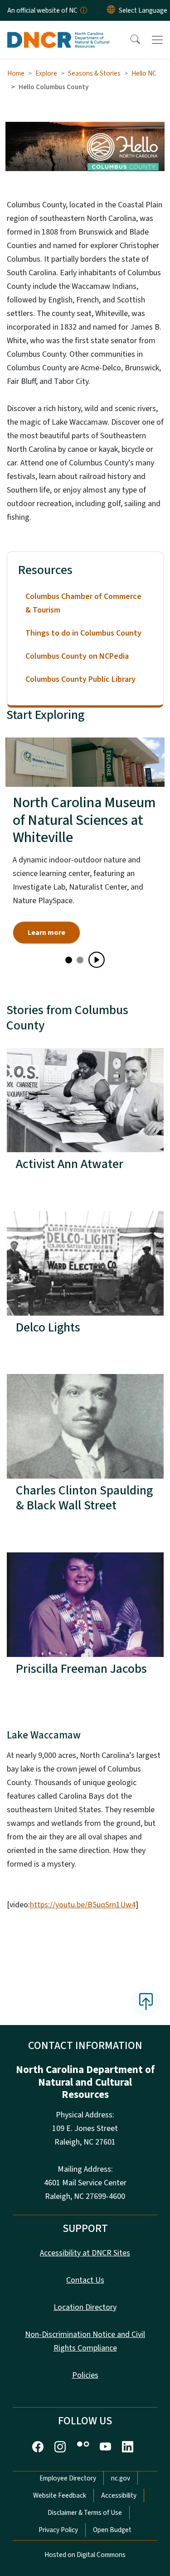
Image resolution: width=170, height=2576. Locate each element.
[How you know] (83, 10)
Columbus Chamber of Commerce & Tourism (83, 603)
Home (16, 73)
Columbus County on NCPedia (77, 656)
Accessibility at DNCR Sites (85, 2253)
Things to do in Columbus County (83, 633)
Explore (46, 73)
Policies (85, 2375)
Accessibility (119, 2495)
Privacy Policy (58, 2530)
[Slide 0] (69, 960)
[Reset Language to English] (111, 10)
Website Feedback (60, 2495)
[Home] (58, 31)
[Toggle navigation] (157, 40)
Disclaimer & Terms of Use (85, 2513)
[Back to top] (146, 2002)
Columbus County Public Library (80, 679)
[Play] (97, 960)
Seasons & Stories (94, 73)
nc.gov (121, 2478)
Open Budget (112, 2530)
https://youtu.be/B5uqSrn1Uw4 (83, 1905)
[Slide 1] (80, 960)
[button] (129, 40)
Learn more (46, 933)
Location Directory (85, 2307)
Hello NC (144, 73)
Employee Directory (68, 2478)
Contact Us (85, 2280)
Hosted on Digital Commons (85, 2555)
